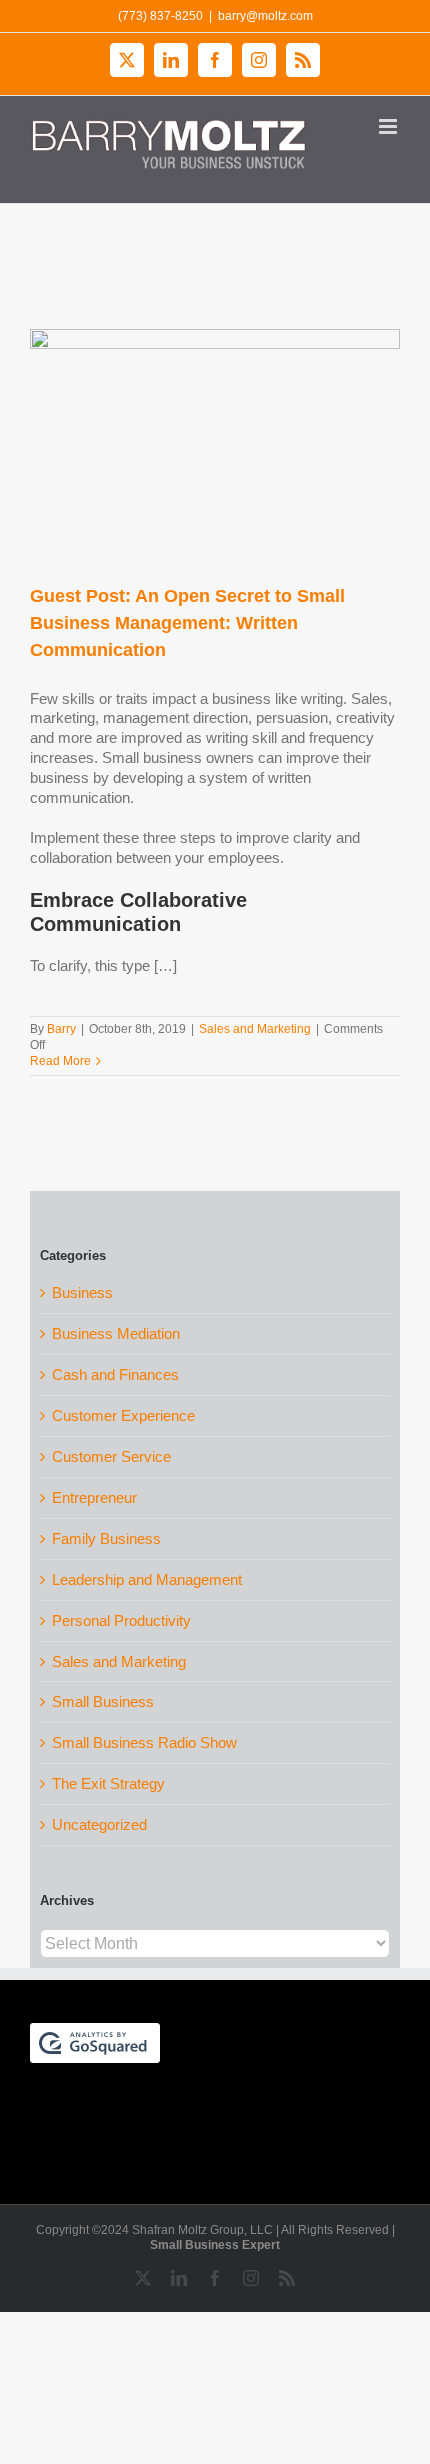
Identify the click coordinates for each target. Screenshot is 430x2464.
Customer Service (111, 1456)
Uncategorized (99, 1824)
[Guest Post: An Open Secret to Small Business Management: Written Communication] (215, 446)
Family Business (106, 1538)
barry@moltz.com (265, 16)
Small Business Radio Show (144, 1742)
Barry (61, 1029)
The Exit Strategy (108, 1783)
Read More (60, 1061)
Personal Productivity (121, 1620)
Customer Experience (123, 1415)
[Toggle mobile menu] (389, 126)
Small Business (103, 1701)
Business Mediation (116, 1333)
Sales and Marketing (255, 1029)
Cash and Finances (115, 1374)
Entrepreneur (94, 1497)
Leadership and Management (147, 1579)
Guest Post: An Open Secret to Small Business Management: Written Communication (187, 623)
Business (82, 1292)
